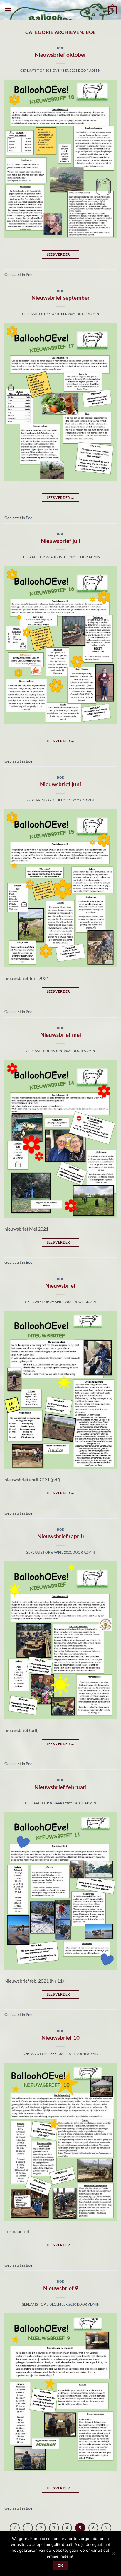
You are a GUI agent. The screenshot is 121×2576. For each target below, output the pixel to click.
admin (95, 70)
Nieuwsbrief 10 (60, 2038)
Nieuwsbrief (60, 1286)
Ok (60, 2565)
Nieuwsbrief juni (60, 784)
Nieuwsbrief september (61, 298)
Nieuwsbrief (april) (61, 1536)
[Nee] (113, 2555)
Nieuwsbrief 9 (61, 2288)
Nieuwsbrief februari (60, 1787)
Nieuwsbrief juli (60, 541)
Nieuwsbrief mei (61, 1035)
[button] (8, 10)
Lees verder (61, 254)
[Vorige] (15, 2528)
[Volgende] (106, 2528)
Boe (60, 48)
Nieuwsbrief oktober (60, 55)
